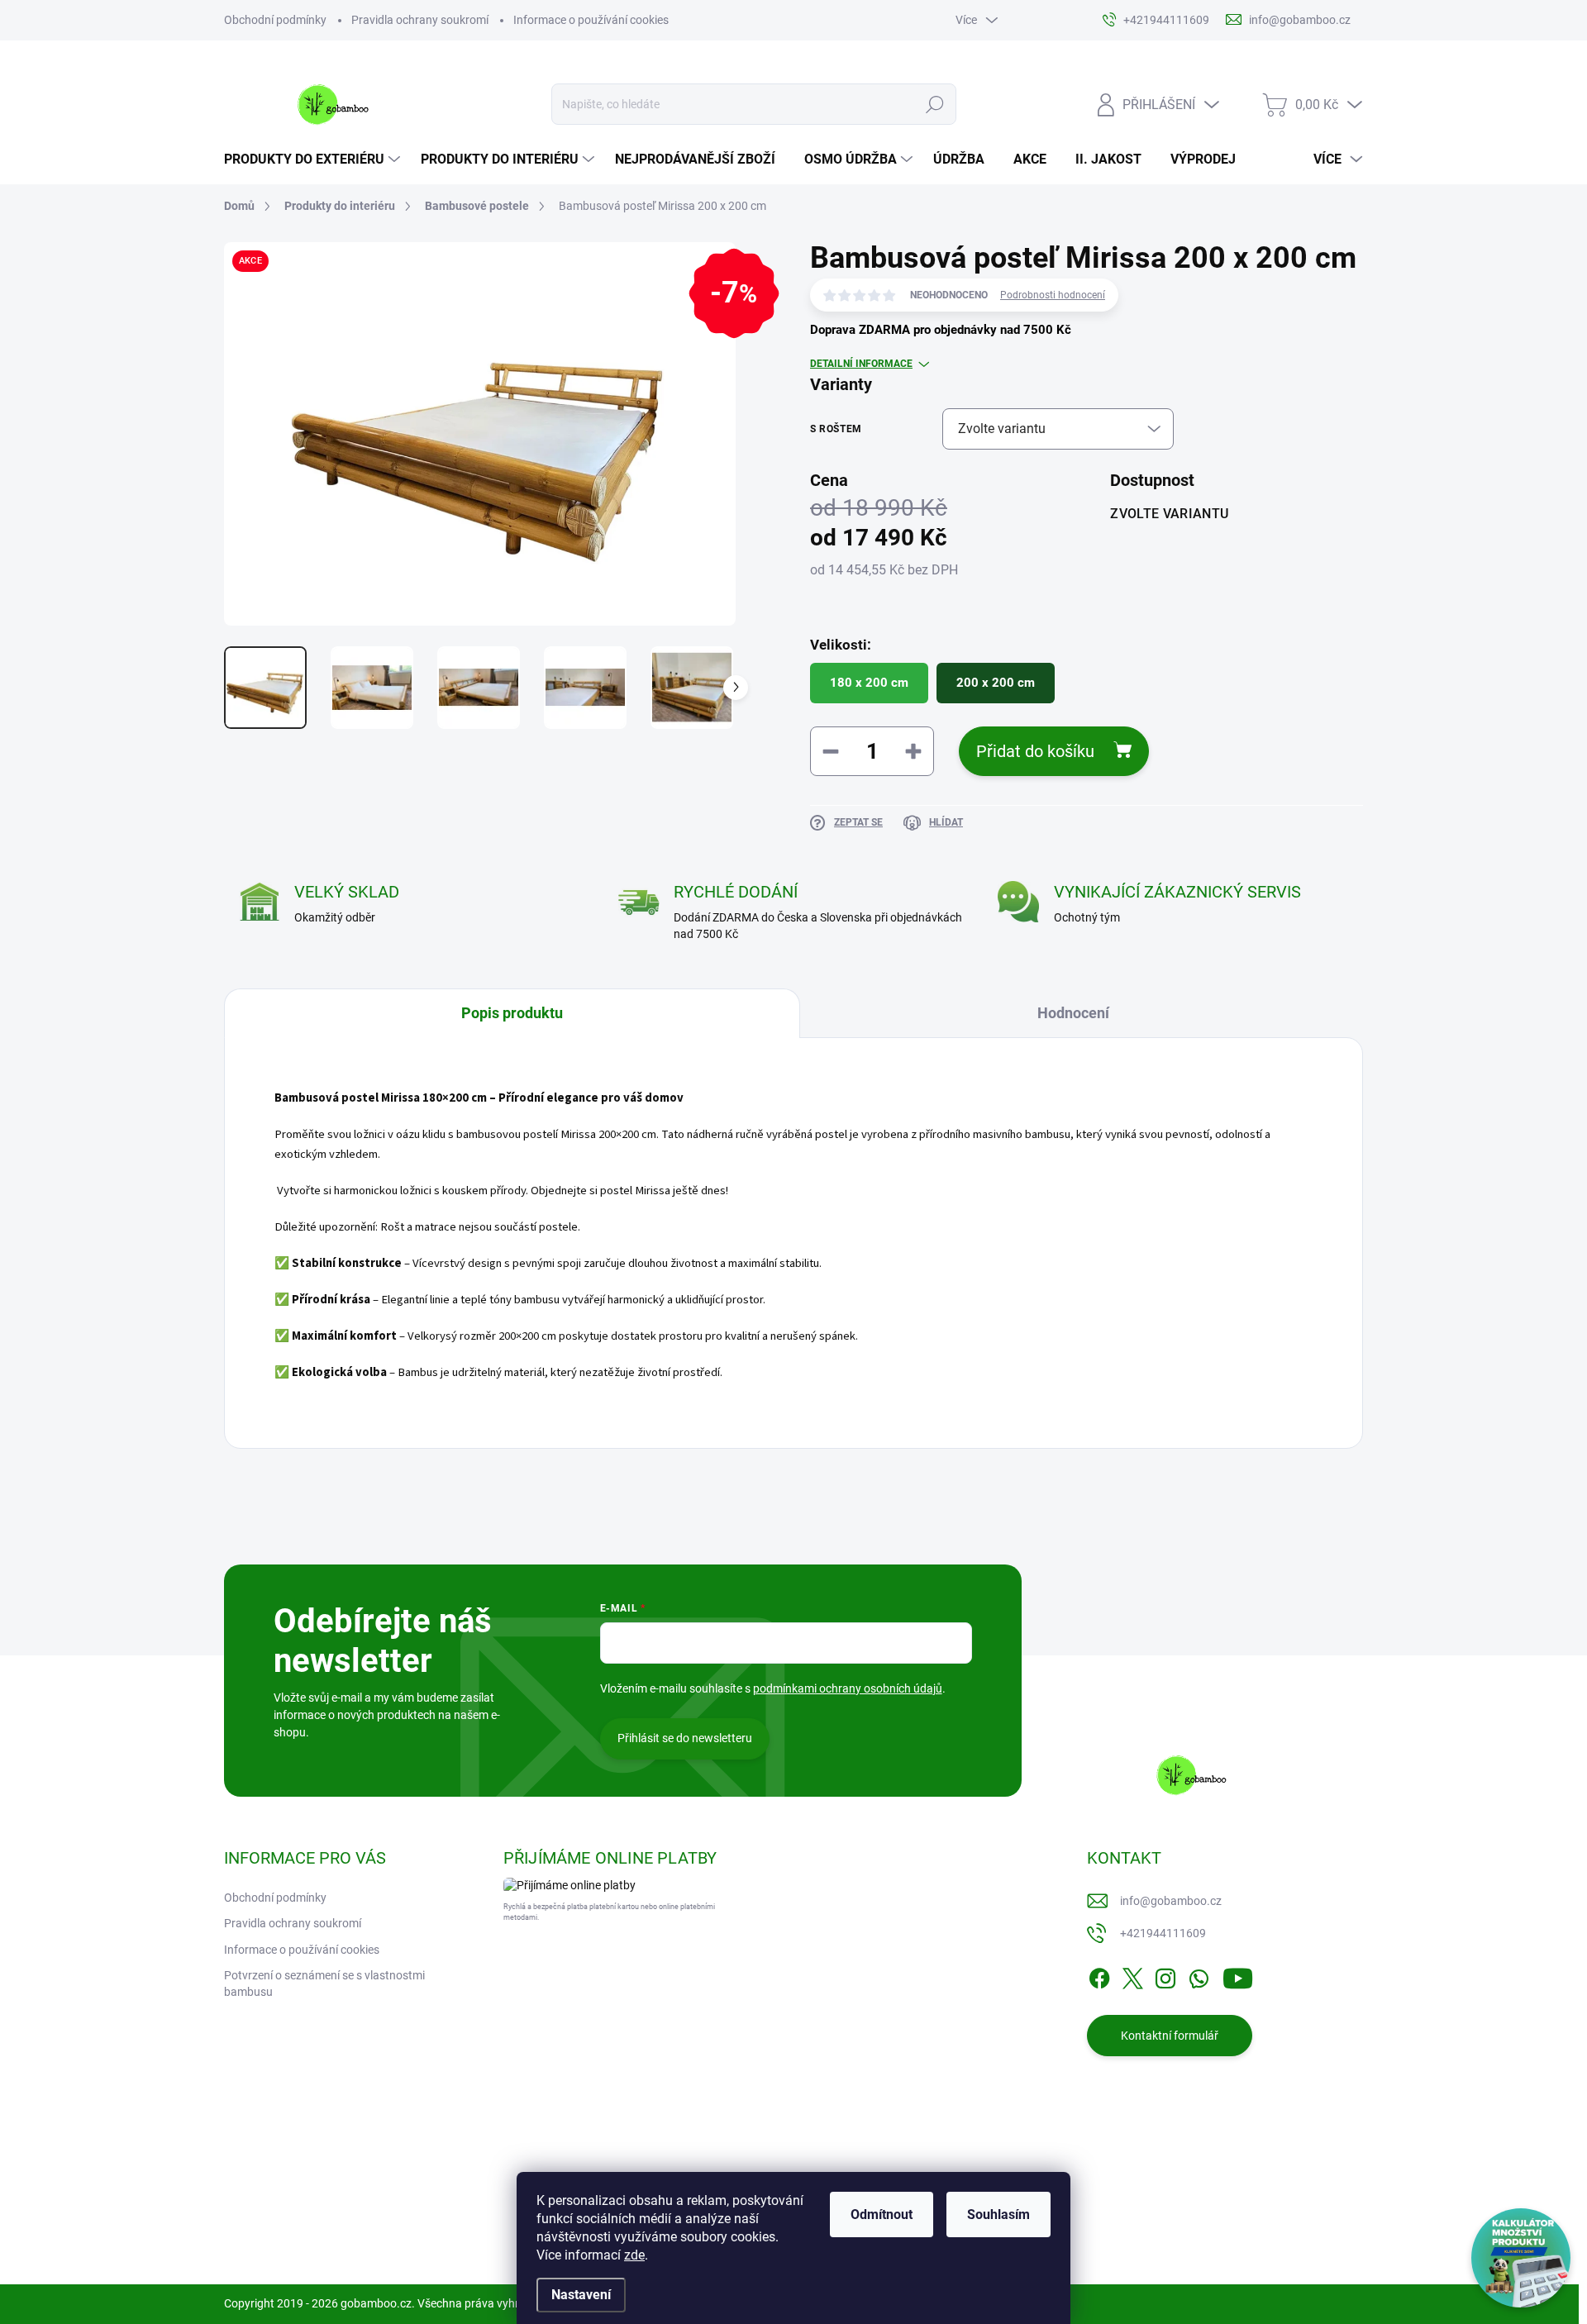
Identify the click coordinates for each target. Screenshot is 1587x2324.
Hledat (934, 104)
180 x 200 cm (869, 683)
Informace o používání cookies (591, 20)
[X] (1132, 1975)
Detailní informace (861, 364)
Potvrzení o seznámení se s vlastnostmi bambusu (324, 1983)
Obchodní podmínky (275, 20)
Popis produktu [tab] (512, 1013)
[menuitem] (314, 160)
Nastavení (581, 2295)
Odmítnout (882, 2214)
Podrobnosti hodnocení (1053, 295)
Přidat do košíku (1035, 751)
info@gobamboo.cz (1171, 1901)
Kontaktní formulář (1170, 2036)
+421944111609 (1163, 1933)
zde (634, 2255)
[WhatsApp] (1199, 1975)
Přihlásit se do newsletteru (685, 1738)
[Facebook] (1099, 1975)
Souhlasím (998, 2214)
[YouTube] (1238, 1975)
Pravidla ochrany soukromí (420, 20)
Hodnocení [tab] (1073, 1013)
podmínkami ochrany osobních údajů (848, 1688)
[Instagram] (1165, 1975)
